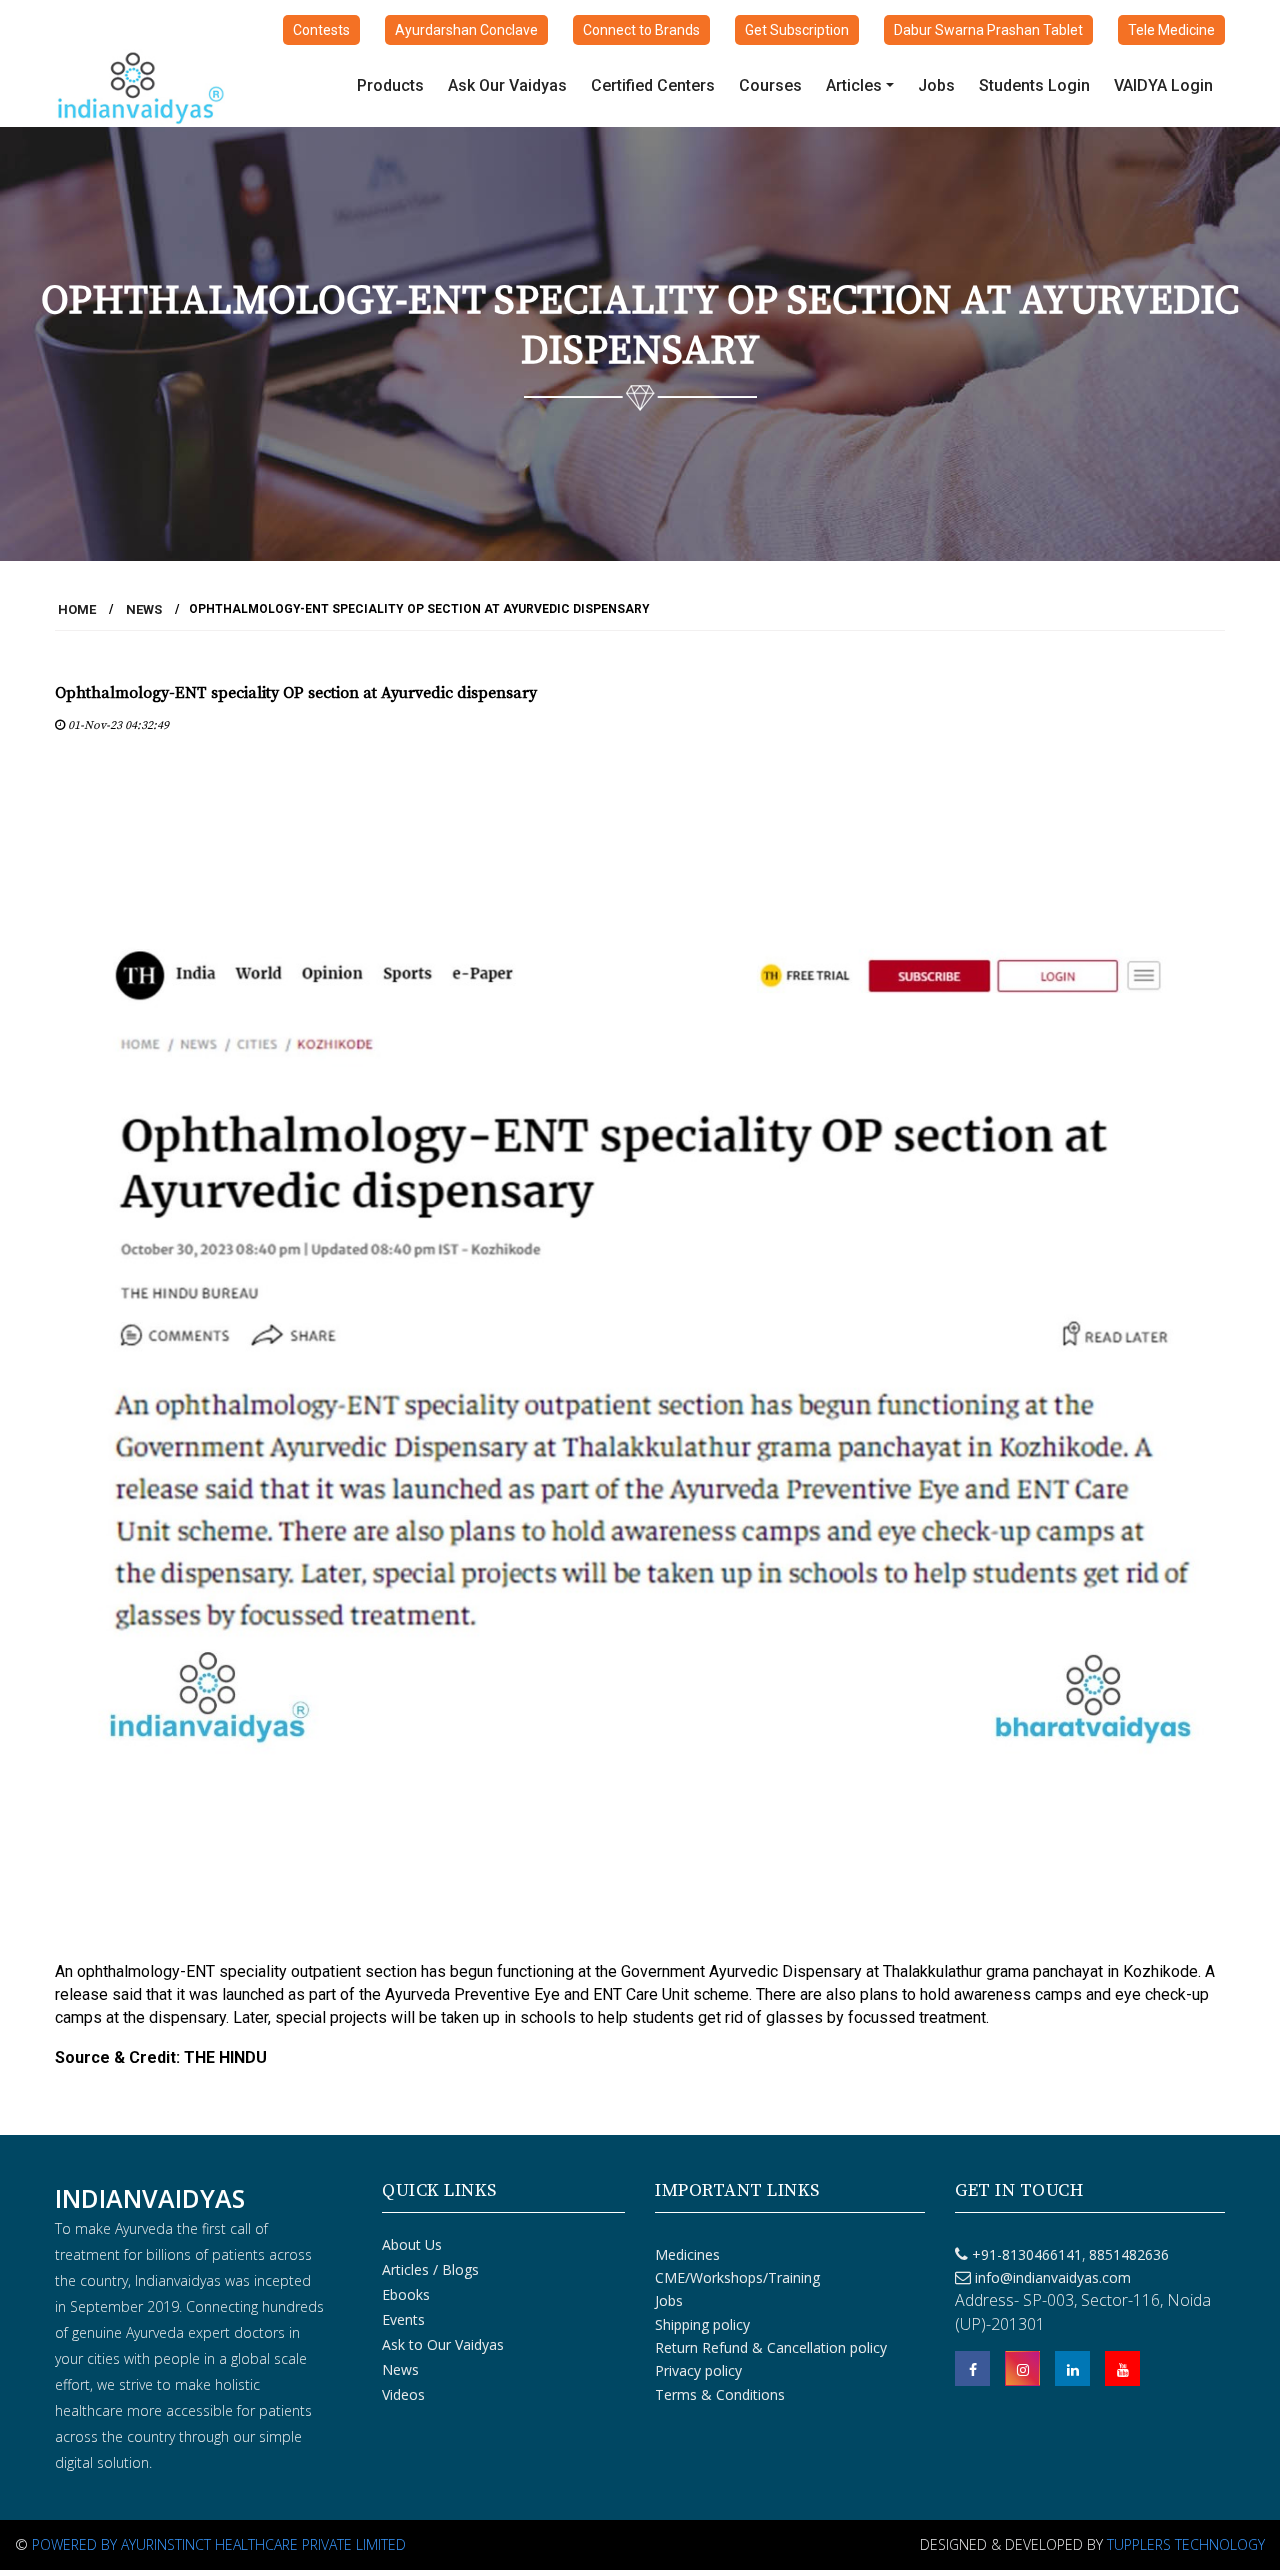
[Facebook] (972, 2368)
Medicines (687, 2254)
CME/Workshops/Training (737, 2277)
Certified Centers (653, 85)
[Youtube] (1122, 2368)
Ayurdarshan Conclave (466, 30)
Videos (403, 2394)
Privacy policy (698, 2370)
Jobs (936, 85)
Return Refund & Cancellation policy (771, 2347)
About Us (412, 2244)
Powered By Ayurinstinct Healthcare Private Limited (219, 2544)
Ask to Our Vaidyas (443, 2344)
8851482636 (1127, 2254)
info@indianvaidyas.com (1053, 2277)
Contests (321, 30)
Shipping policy (702, 2324)
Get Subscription (797, 30)
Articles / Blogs (430, 2269)
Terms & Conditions (720, 2394)
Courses (770, 85)
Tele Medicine (1171, 30)
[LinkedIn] (1072, 2368)
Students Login (1034, 85)
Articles (854, 85)
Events (403, 2319)
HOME (77, 609)
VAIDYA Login (1163, 85)
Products (390, 85)
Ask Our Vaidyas (507, 85)
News (144, 609)
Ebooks (406, 2294)
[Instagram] (1022, 2368)
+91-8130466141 (1027, 2254)
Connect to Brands (641, 30)
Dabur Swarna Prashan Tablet (988, 30)
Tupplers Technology (1186, 2544)
